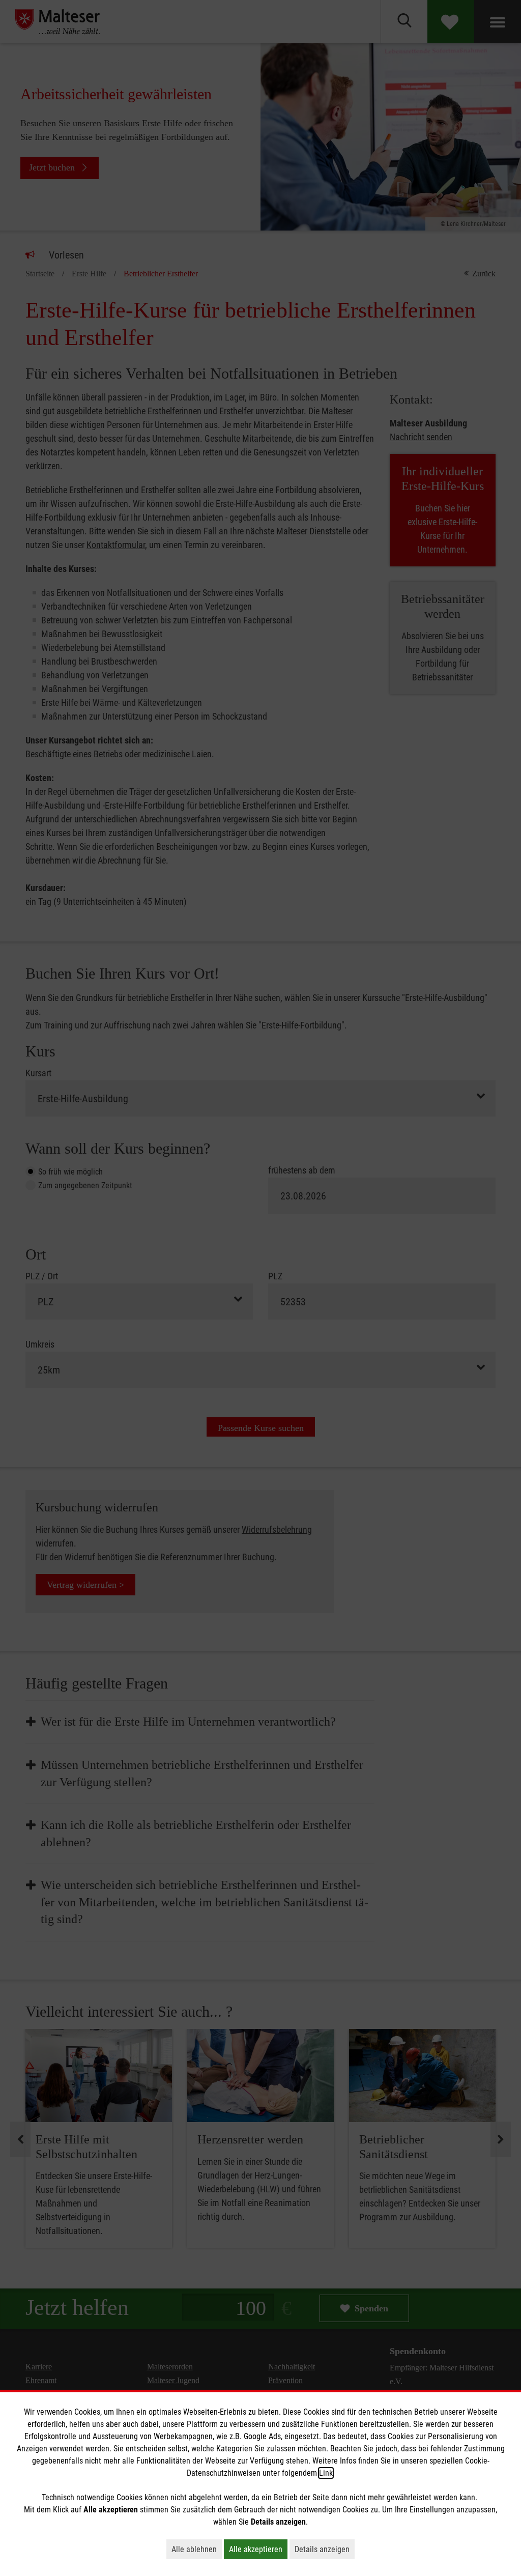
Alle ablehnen (197, 2549)
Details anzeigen (325, 2549)
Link (326, 2473)
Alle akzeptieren (258, 2549)
